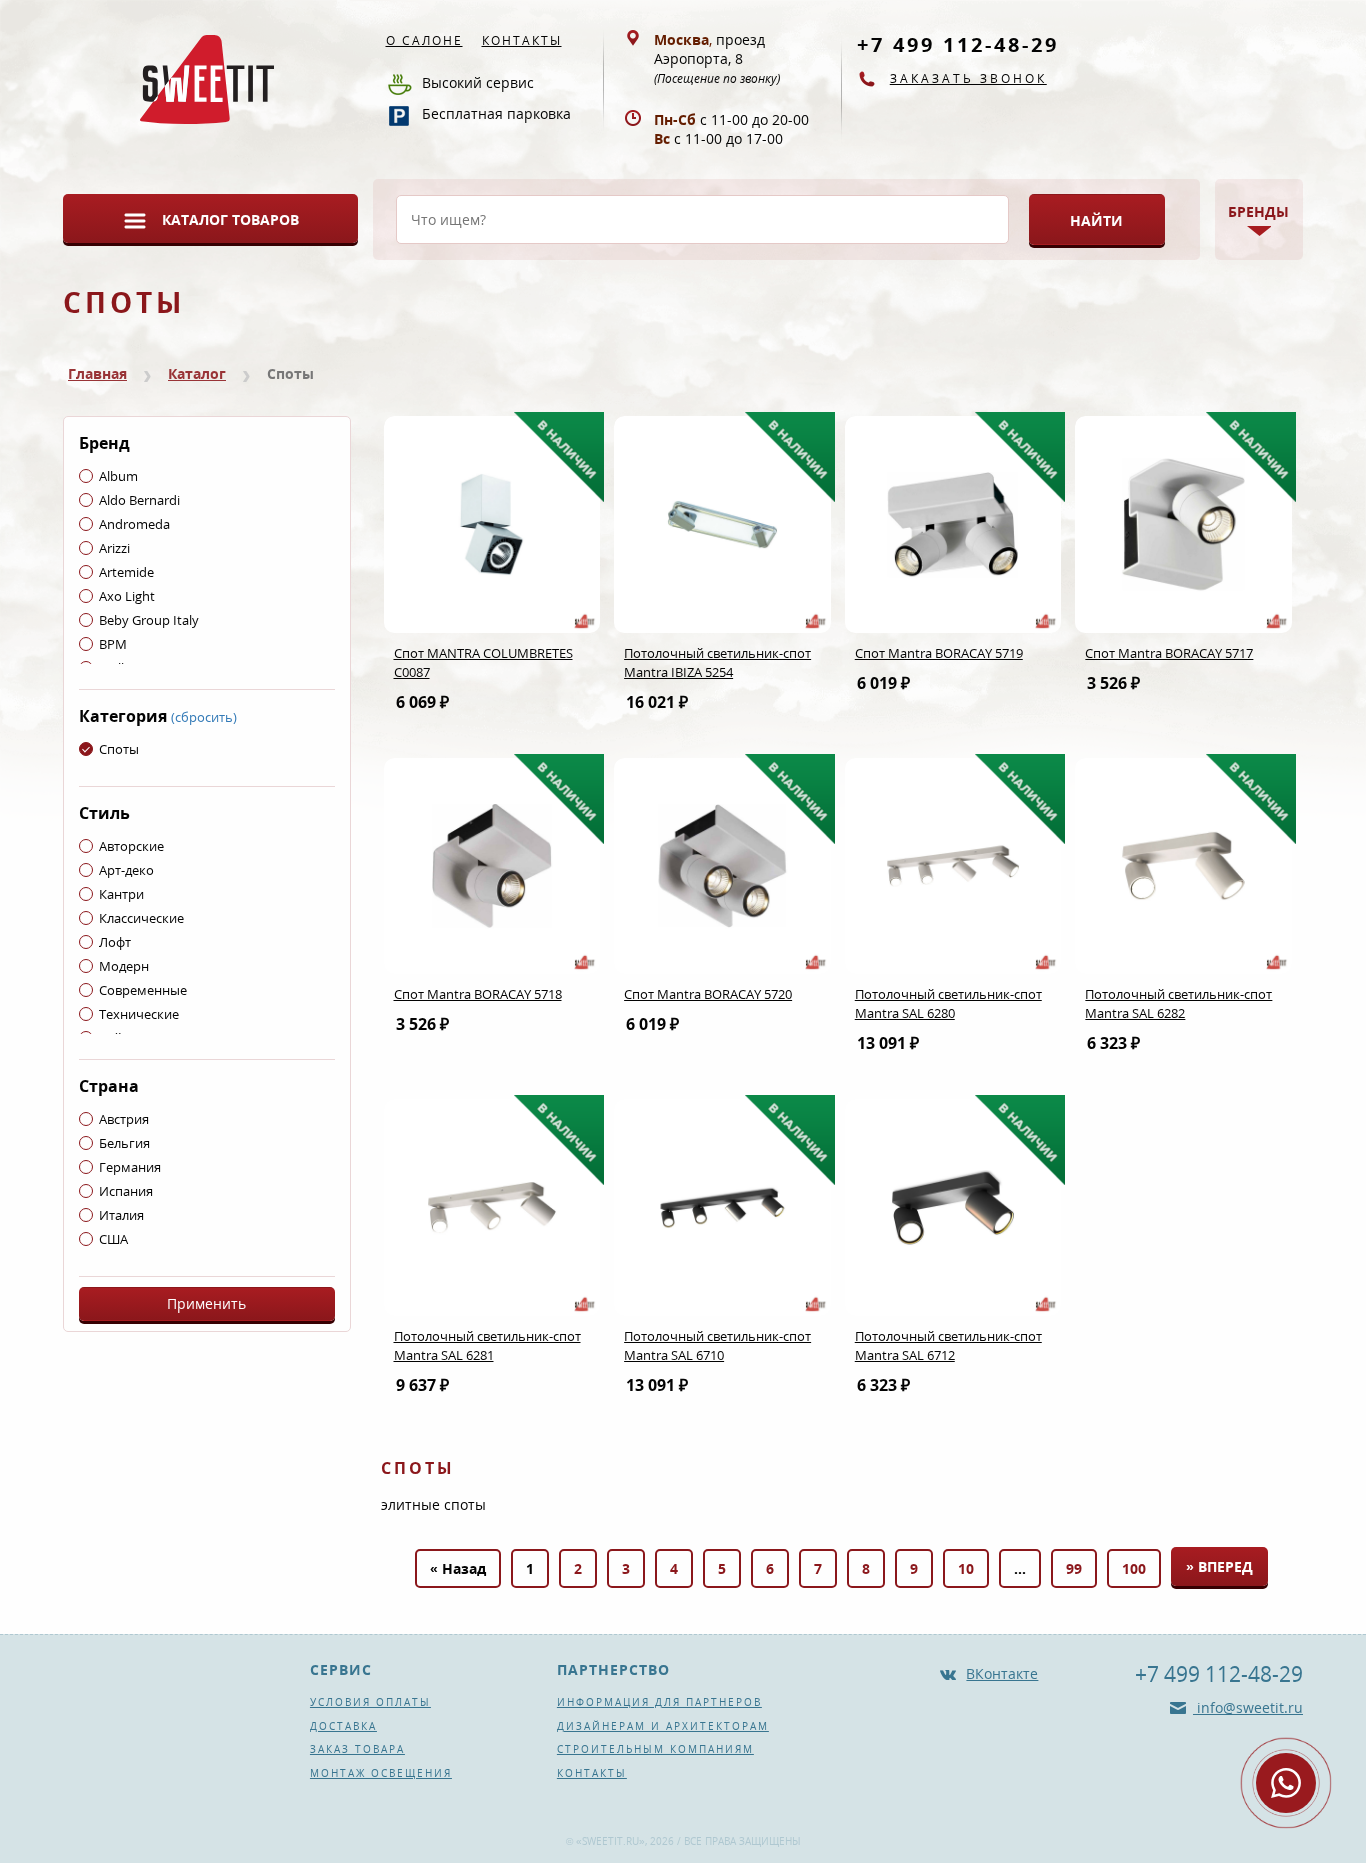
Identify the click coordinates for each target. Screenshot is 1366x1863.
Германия (130, 1167)
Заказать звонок (968, 78)
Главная (97, 373)
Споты (119, 749)
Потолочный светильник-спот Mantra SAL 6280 (948, 1003)
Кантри (121, 894)
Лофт (115, 942)
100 (1134, 1568)
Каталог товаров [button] (230, 219)
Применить (206, 1303)
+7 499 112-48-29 (958, 44)
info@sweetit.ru (1248, 1707)
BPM (113, 644)
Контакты (522, 40)
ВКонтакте (1002, 1673)
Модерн (124, 966)
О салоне (424, 40)
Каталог (197, 373)
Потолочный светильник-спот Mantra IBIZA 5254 (717, 662)
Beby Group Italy (149, 620)
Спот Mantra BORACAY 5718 (478, 994)
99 (1074, 1568)
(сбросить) (204, 717)
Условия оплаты (370, 1702)
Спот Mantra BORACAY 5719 (939, 653)
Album (118, 476)
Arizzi (114, 548)
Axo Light (127, 596)
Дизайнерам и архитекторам (663, 1726)
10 (966, 1568)
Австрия (124, 1119)
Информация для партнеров (659, 1702)
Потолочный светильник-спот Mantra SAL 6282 (1178, 1003)
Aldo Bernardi (139, 500)
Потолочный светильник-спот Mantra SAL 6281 (487, 1345)
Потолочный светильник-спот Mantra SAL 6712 (948, 1345)
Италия (121, 1215)
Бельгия (124, 1143)
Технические (139, 1014)
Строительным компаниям (655, 1749)
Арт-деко (126, 870)
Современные (143, 990)
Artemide (126, 572)
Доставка (343, 1726)
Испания (126, 1191)
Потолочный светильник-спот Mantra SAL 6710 (717, 1345)
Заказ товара (357, 1749)
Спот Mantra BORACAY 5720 (708, 994)
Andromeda (134, 524)
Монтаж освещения (381, 1773)
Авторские (131, 846)
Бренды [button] (1258, 211)
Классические (141, 918)
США (113, 1239)
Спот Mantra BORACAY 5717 (1169, 653)
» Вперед (1219, 1566)
